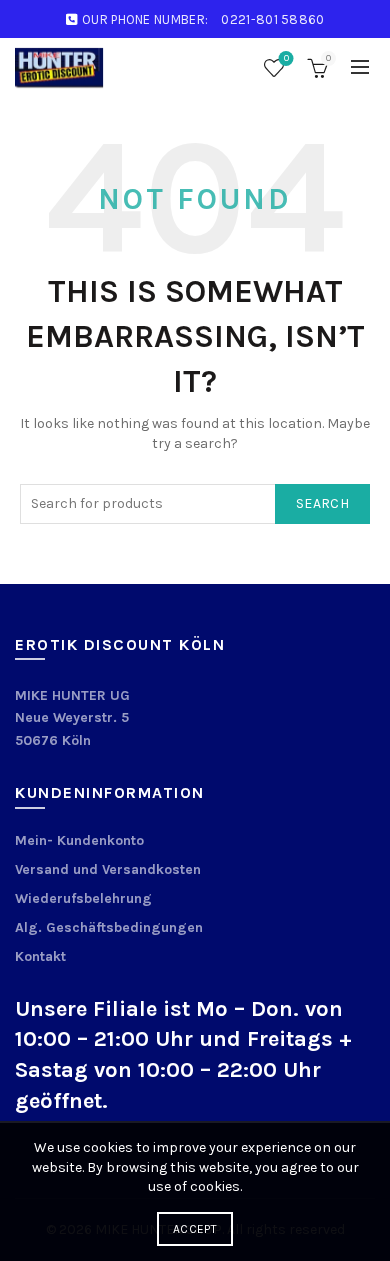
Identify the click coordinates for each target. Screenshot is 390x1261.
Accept (195, 1229)
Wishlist (286, 58)
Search (322, 503)
